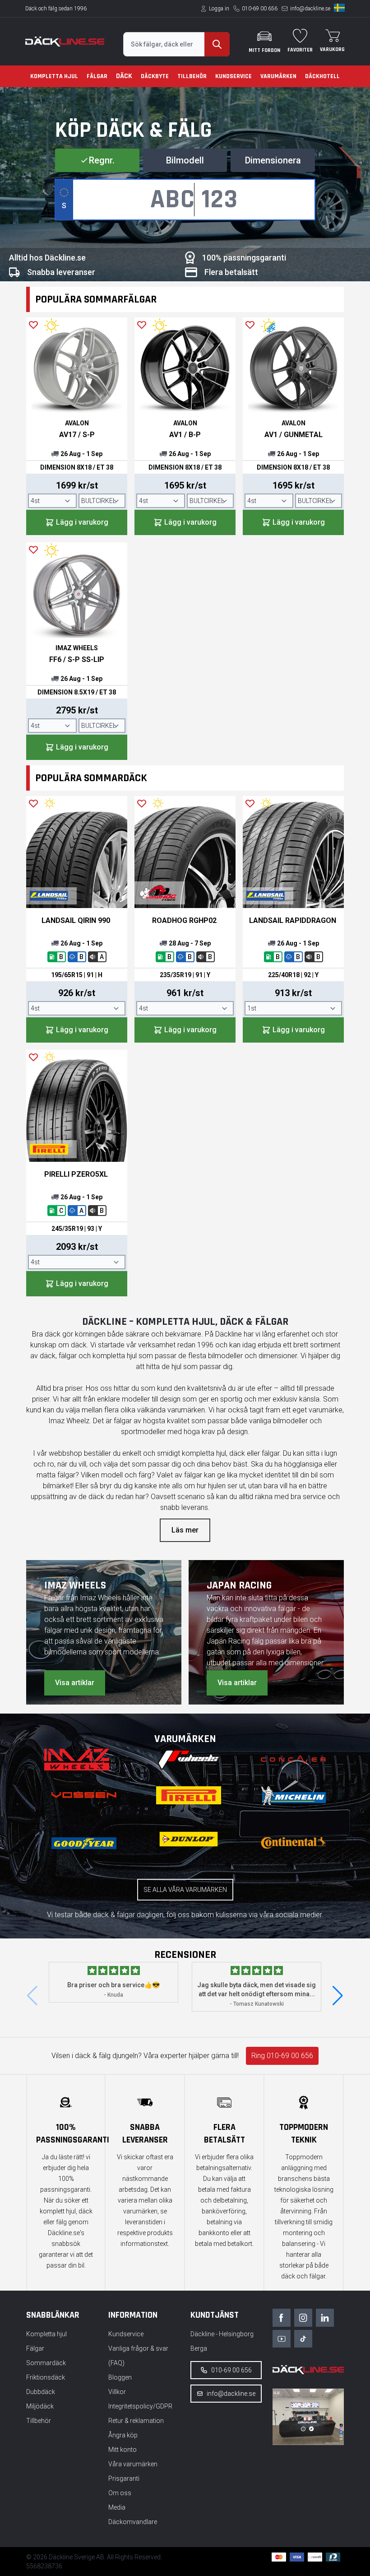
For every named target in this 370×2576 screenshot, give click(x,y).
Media (117, 2507)
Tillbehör (192, 76)
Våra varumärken (133, 2464)
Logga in (219, 9)
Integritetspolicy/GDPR (140, 2406)
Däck (124, 76)
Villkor (117, 2392)
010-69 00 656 (260, 9)
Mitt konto (123, 2450)
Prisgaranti (124, 2478)
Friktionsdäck (46, 2377)
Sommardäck (46, 2363)
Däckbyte (155, 76)
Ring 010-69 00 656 (282, 2056)
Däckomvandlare (133, 2522)
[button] (338, 1996)
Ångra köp (123, 2435)
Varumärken (278, 76)
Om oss (120, 2493)
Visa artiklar (75, 1683)
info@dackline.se (310, 9)
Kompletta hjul (54, 76)
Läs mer (185, 1530)
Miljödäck (40, 2406)
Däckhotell (322, 76)
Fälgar (97, 76)
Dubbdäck (41, 2392)
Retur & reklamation (136, 2421)
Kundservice (234, 76)
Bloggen (120, 2377)
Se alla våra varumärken (185, 1890)
